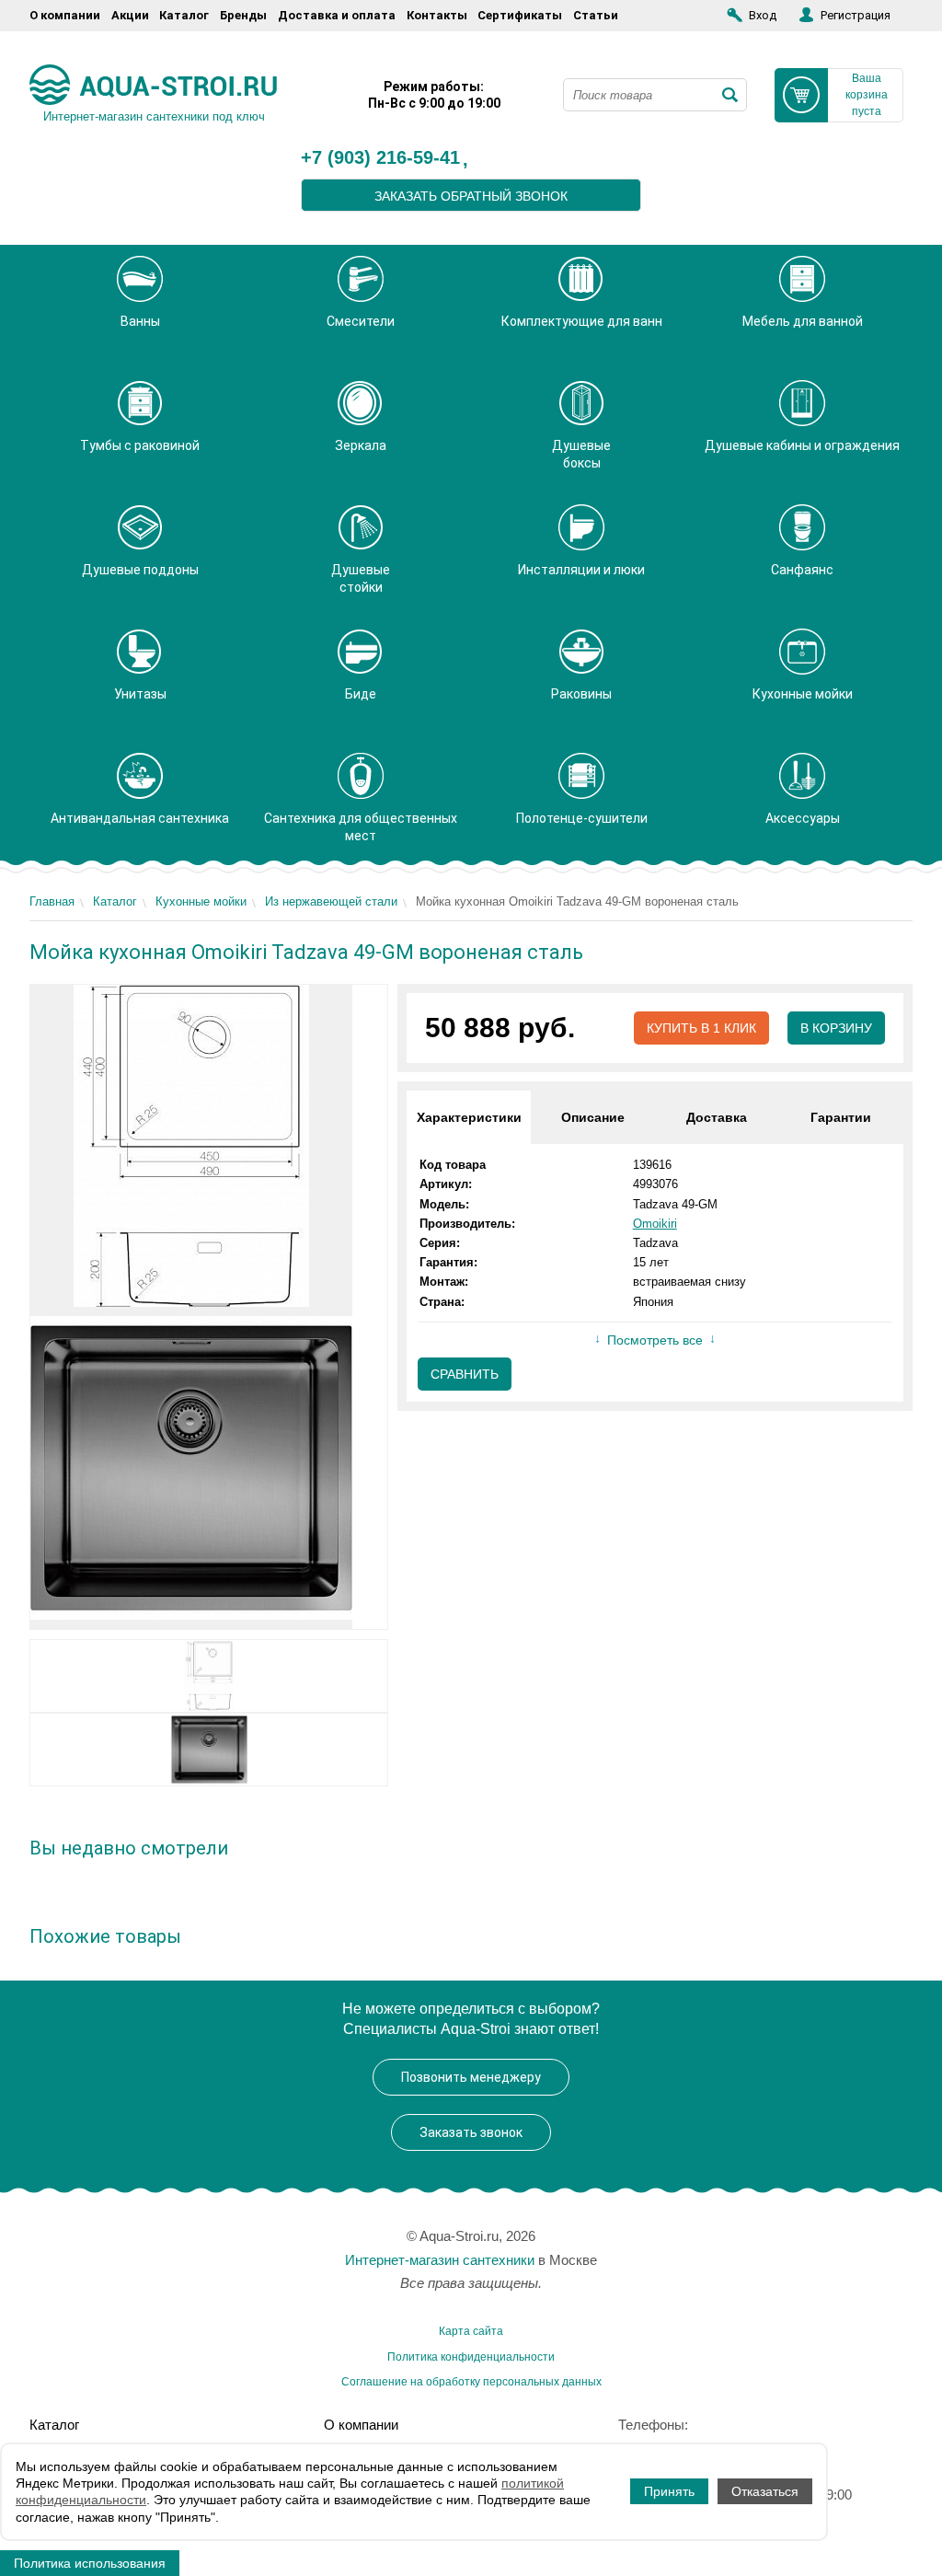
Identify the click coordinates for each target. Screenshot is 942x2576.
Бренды (243, 15)
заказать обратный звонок (471, 196)
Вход (763, 15)
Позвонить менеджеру (471, 2077)
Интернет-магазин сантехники (440, 2260)
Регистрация (856, 15)
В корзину (836, 1028)
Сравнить (465, 1374)
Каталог (184, 15)
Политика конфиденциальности (471, 2357)
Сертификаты (520, 15)
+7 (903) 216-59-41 (380, 158)
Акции (130, 15)
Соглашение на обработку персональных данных (471, 2382)
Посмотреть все (655, 1340)
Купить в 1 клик (701, 1028)
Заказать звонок (471, 2132)
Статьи (596, 15)
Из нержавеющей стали (331, 901)
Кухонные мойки (201, 901)
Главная (52, 901)
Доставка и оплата (337, 15)
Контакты (437, 15)
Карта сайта (471, 2331)
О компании (65, 15)
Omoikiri (655, 1224)
